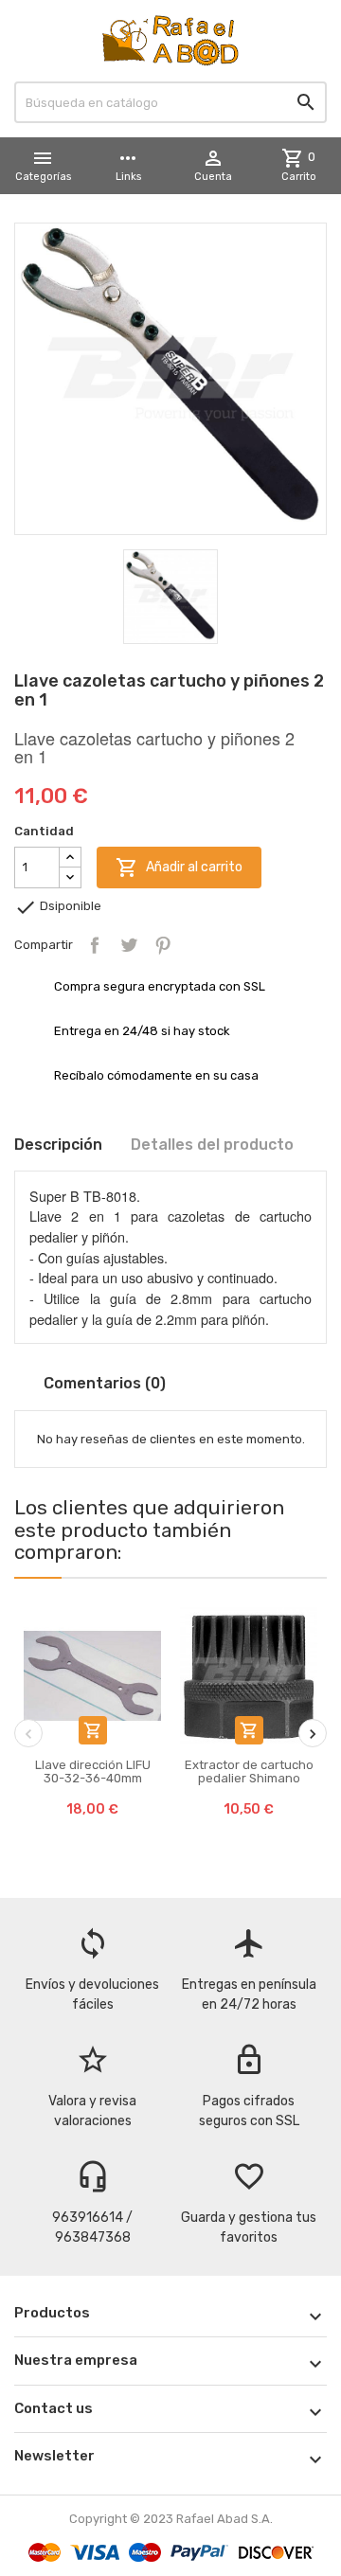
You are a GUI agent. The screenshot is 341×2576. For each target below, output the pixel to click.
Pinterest (163, 945)
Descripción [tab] (58, 1145)
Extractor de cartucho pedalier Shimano (249, 1771)
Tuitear (129, 945)
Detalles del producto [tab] (212, 1145)
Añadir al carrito (179, 868)
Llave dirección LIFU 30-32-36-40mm (93, 1771)
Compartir (95, 945)
